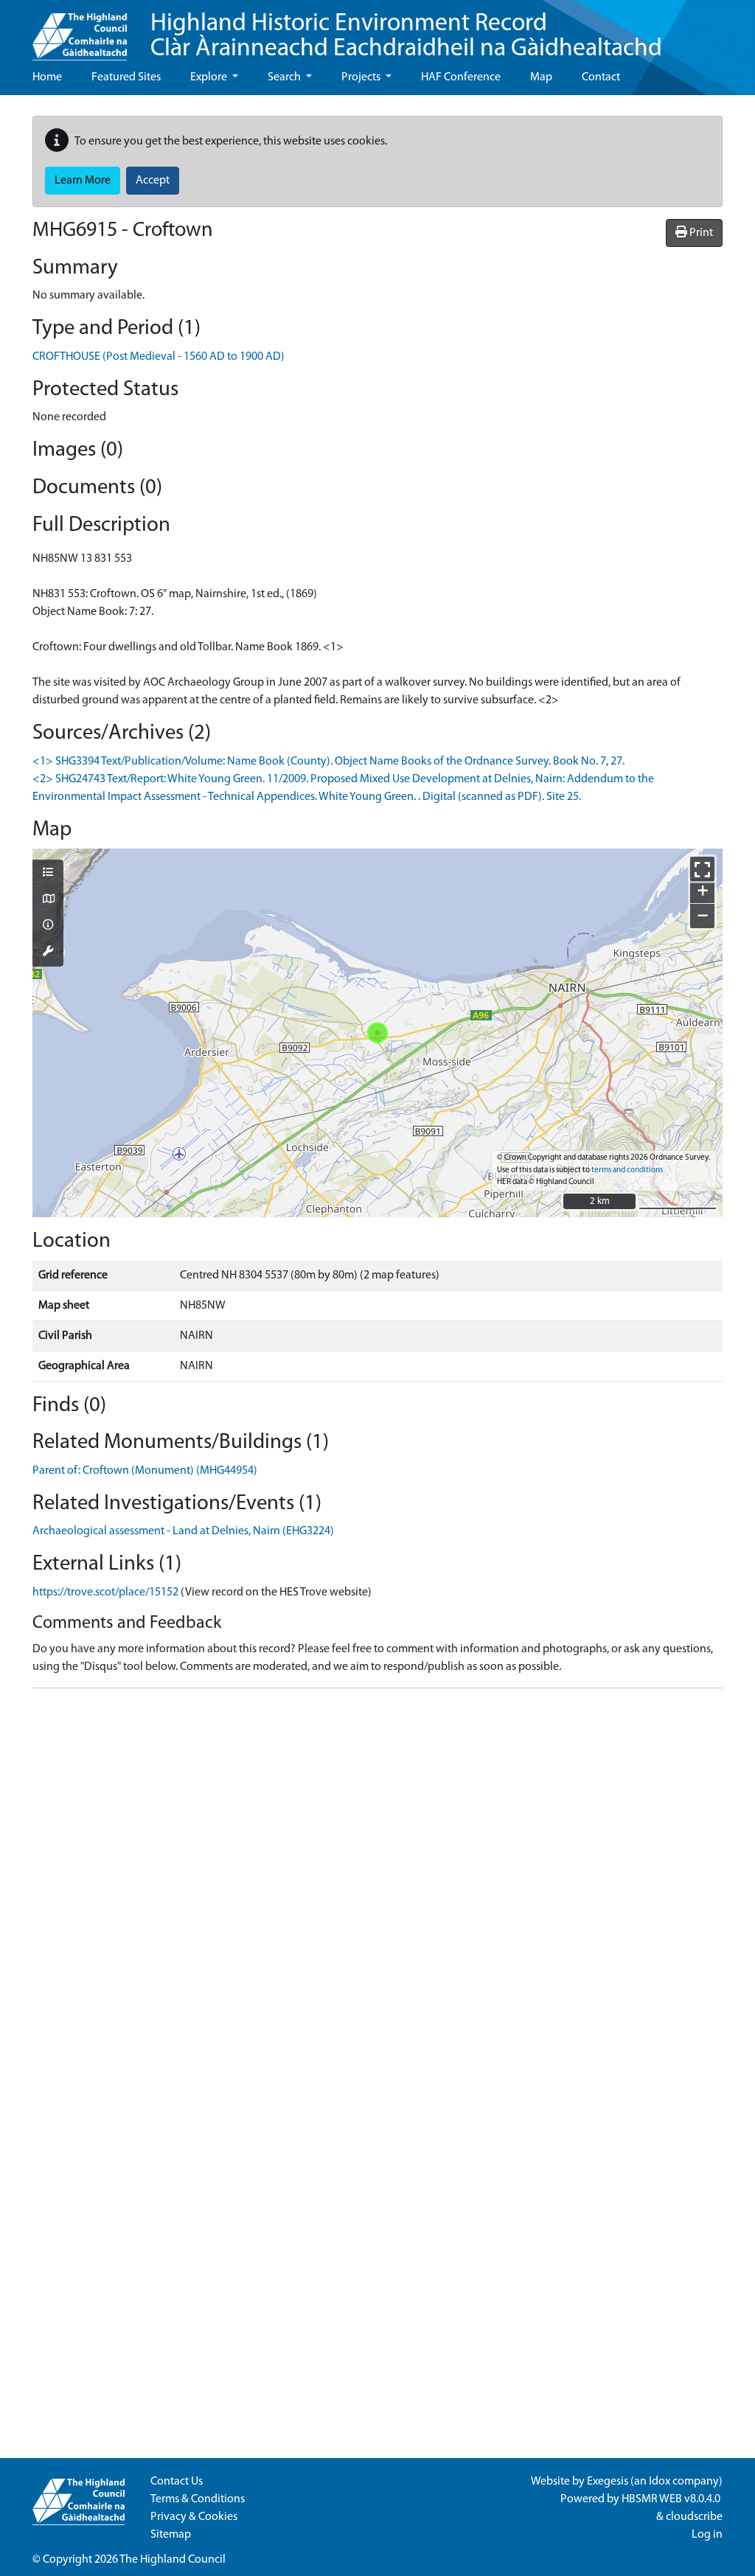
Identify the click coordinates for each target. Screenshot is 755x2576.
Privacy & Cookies (194, 2517)
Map (541, 77)
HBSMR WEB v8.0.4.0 (672, 2499)
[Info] (48, 926)
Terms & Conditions (198, 2499)
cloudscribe (694, 2517)
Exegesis (608, 2482)
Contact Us (177, 2482)
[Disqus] (377, 1884)
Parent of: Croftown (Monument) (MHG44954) (145, 1471)
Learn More (83, 181)
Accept (153, 181)
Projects (362, 77)
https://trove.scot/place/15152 (105, 1592)
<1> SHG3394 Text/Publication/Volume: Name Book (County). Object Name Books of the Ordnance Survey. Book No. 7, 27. (328, 762)
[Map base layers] (48, 900)
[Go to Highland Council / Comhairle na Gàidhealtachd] (80, 30)
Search (285, 77)
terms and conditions (627, 1170)
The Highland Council (173, 2560)
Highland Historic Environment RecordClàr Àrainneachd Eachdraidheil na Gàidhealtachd (406, 36)
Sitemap (171, 2535)
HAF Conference (461, 77)
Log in (707, 2535)
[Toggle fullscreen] (702, 869)
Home (47, 77)
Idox (660, 2482)
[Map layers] (48, 874)
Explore (210, 77)
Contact (601, 77)
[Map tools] (48, 953)
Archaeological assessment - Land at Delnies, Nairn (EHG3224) (183, 1531)
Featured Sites (126, 77)
